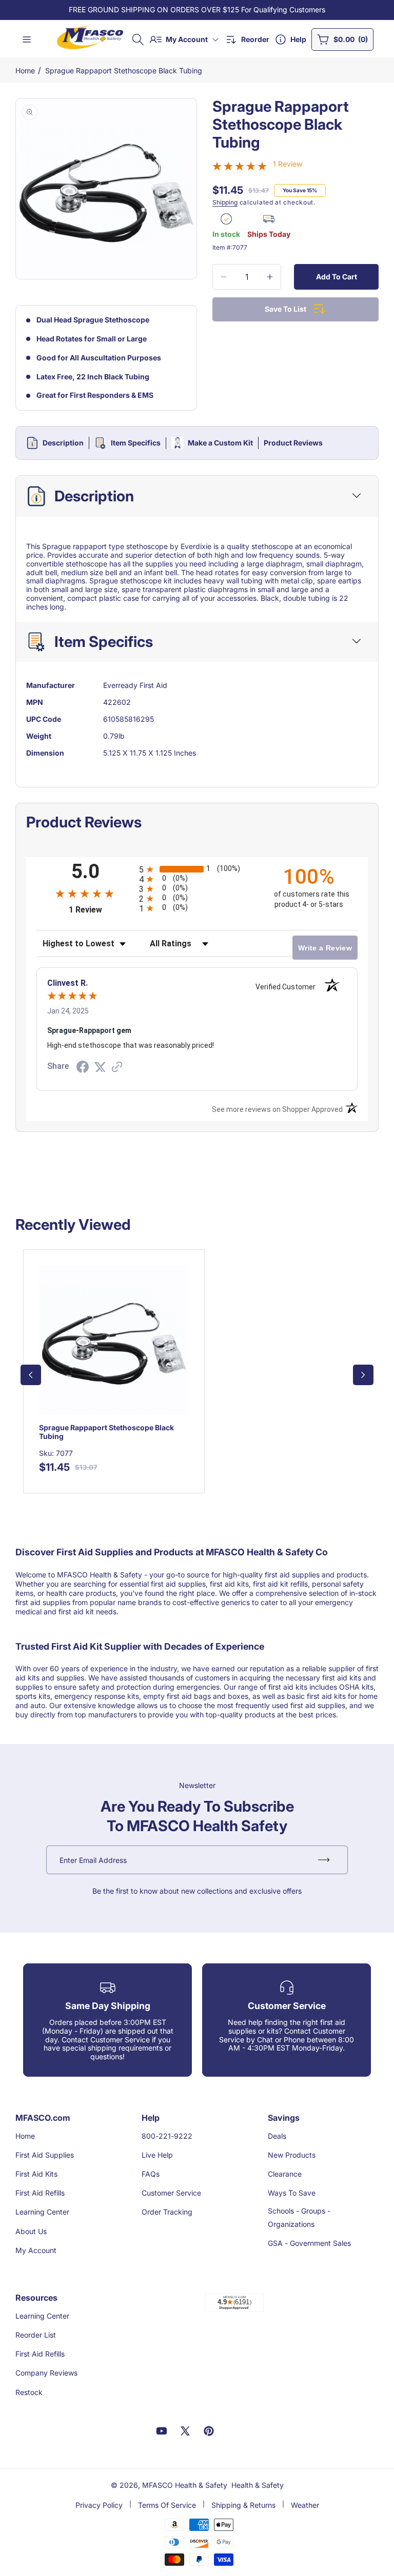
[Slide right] (363, 1375)
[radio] (197, 869)
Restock (29, 2392)
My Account (36, 2250)
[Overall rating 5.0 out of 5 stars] (240, 167)
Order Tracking (167, 2212)
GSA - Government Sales (309, 2243)
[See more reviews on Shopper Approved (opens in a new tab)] (117, 1068)
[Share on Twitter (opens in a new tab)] (100, 1067)
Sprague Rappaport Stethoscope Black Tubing (124, 70)
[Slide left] (31, 1375)
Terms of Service (167, 2505)
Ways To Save (292, 2193)
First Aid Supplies (45, 2155)
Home (25, 70)
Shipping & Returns (243, 2505)
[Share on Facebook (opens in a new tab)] (83, 1068)
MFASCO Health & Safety (185, 2485)
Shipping (225, 202)
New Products (292, 2155)
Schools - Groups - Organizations (299, 2217)
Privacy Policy (99, 2505)
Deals (277, 2136)
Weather (305, 2505)
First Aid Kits (36, 2174)
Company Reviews (46, 2373)
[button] (138, 39)
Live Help (157, 2155)
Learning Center (42, 2212)
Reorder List (36, 2335)
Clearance (285, 2174)
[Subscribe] (324, 1860)
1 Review (288, 164)
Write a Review (325, 948)
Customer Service (171, 2193)
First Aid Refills (40, 2193)
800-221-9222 (167, 2136)
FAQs (151, 2174)
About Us (31, 2231)
